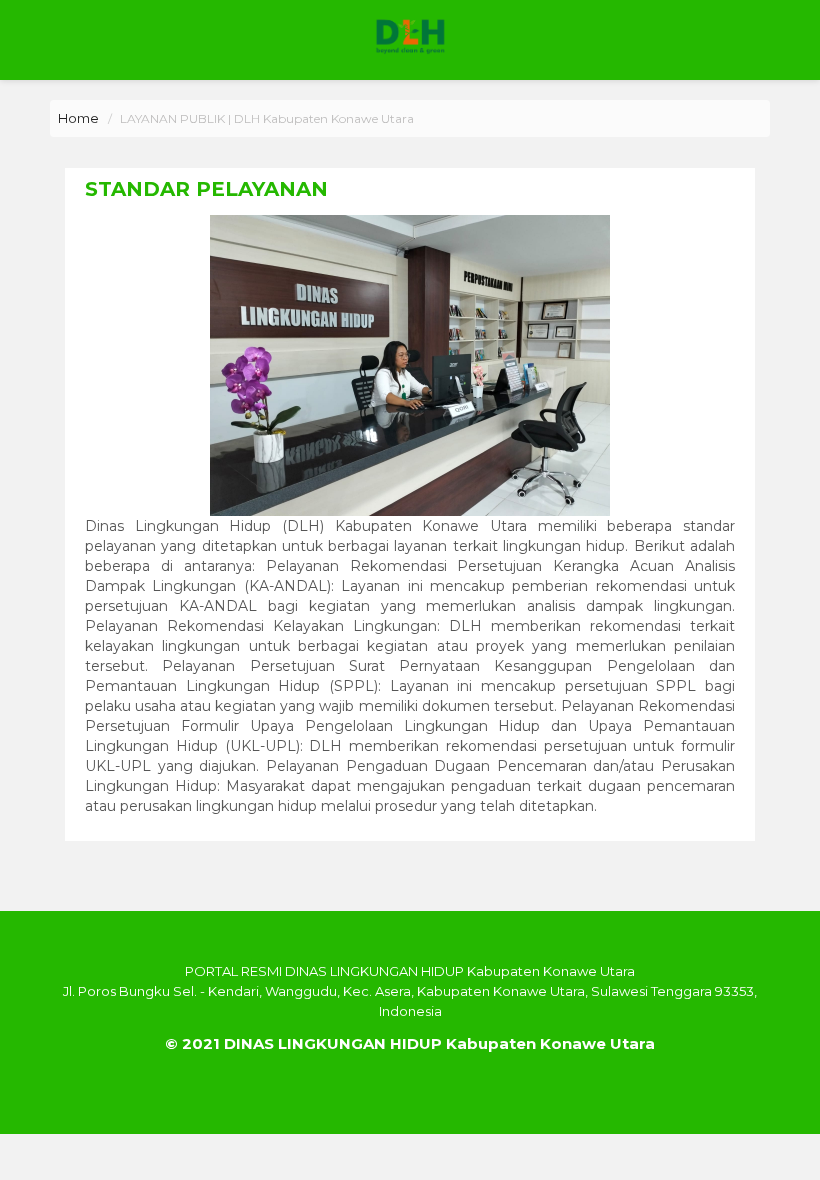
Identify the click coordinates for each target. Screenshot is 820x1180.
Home (78, 118)
